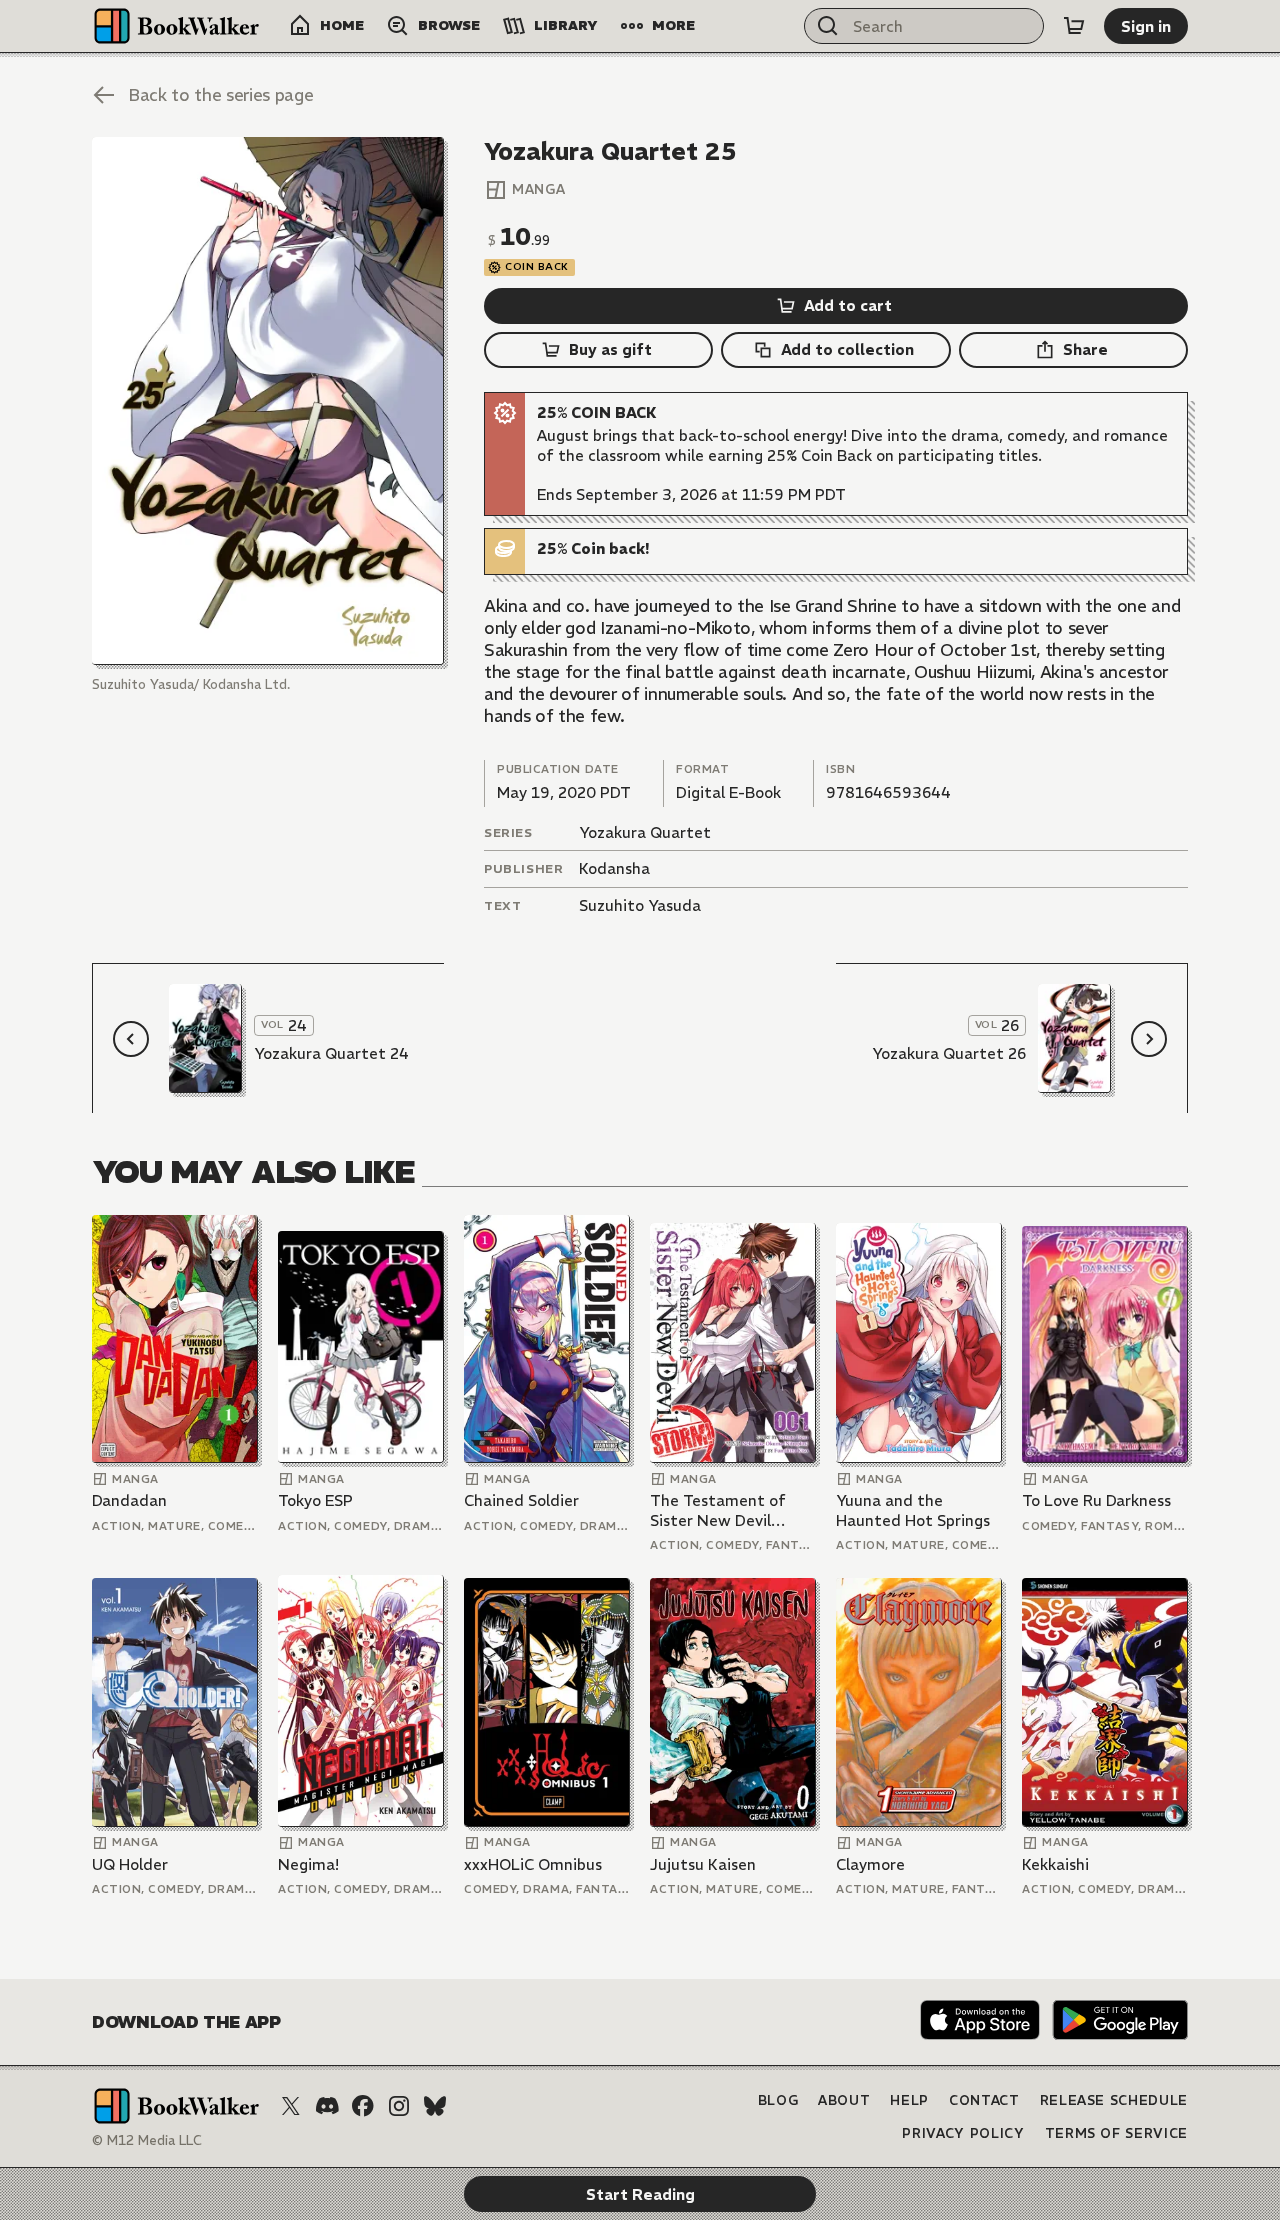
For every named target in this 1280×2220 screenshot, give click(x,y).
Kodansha (614, 868)
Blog (778, 2100)
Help (909, 2100)
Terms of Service (1116, 2133)
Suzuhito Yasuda (640, 905)
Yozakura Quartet (645, 832)
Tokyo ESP (315, 1500)
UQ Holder (130, 1864)
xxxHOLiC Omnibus (533, 1864)
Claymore (870, 1864)
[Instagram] (399, 2106)
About (844, 2100)
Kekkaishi (1055, 1864)
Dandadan (129, 1500)
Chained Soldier (521, 1500)
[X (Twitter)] (291, 2106)
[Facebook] (363, 2106)
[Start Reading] (268, 401)
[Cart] (1074, 26)
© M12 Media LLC (147, 2140)
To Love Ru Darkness (1096, 1500)
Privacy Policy (963, 2133)
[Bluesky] (435, 2106)
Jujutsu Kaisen (703, 1864)
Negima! (308, 1864)
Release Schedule (1114, 2100)
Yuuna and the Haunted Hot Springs (913, 1510)
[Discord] (327, 2106)
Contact (984, 2100)
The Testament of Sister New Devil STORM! (718, 1510)
